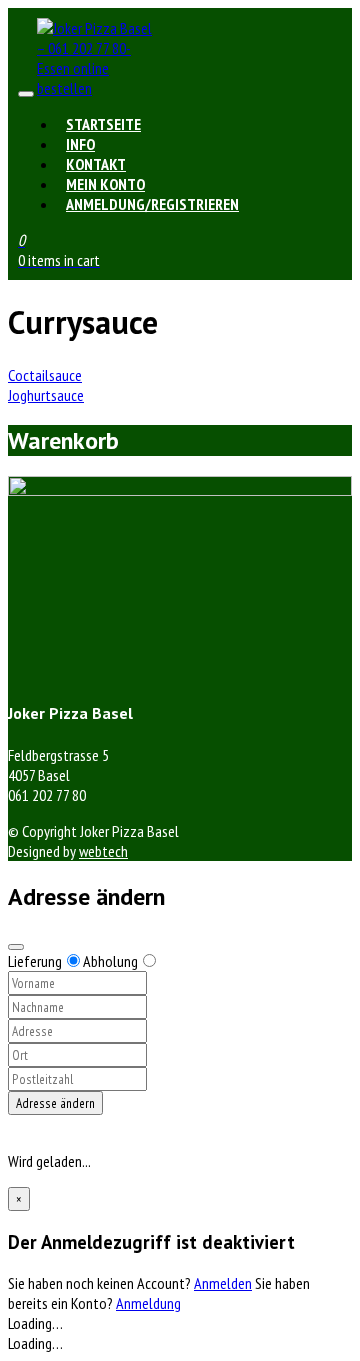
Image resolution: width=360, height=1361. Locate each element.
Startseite (103, 124)
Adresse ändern (55, 1103)
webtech (103, 851)
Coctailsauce (45, 375)
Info (80, 144)
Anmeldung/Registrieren (152, 204)
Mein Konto (105, 184)
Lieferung (35, 961)
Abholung (110, 961)
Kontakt (96, 164)
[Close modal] (16, 947)
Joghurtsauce (46, 395)
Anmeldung (148, 1303)
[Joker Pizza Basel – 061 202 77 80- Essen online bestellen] (97, 88)
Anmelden (223, 1283)
